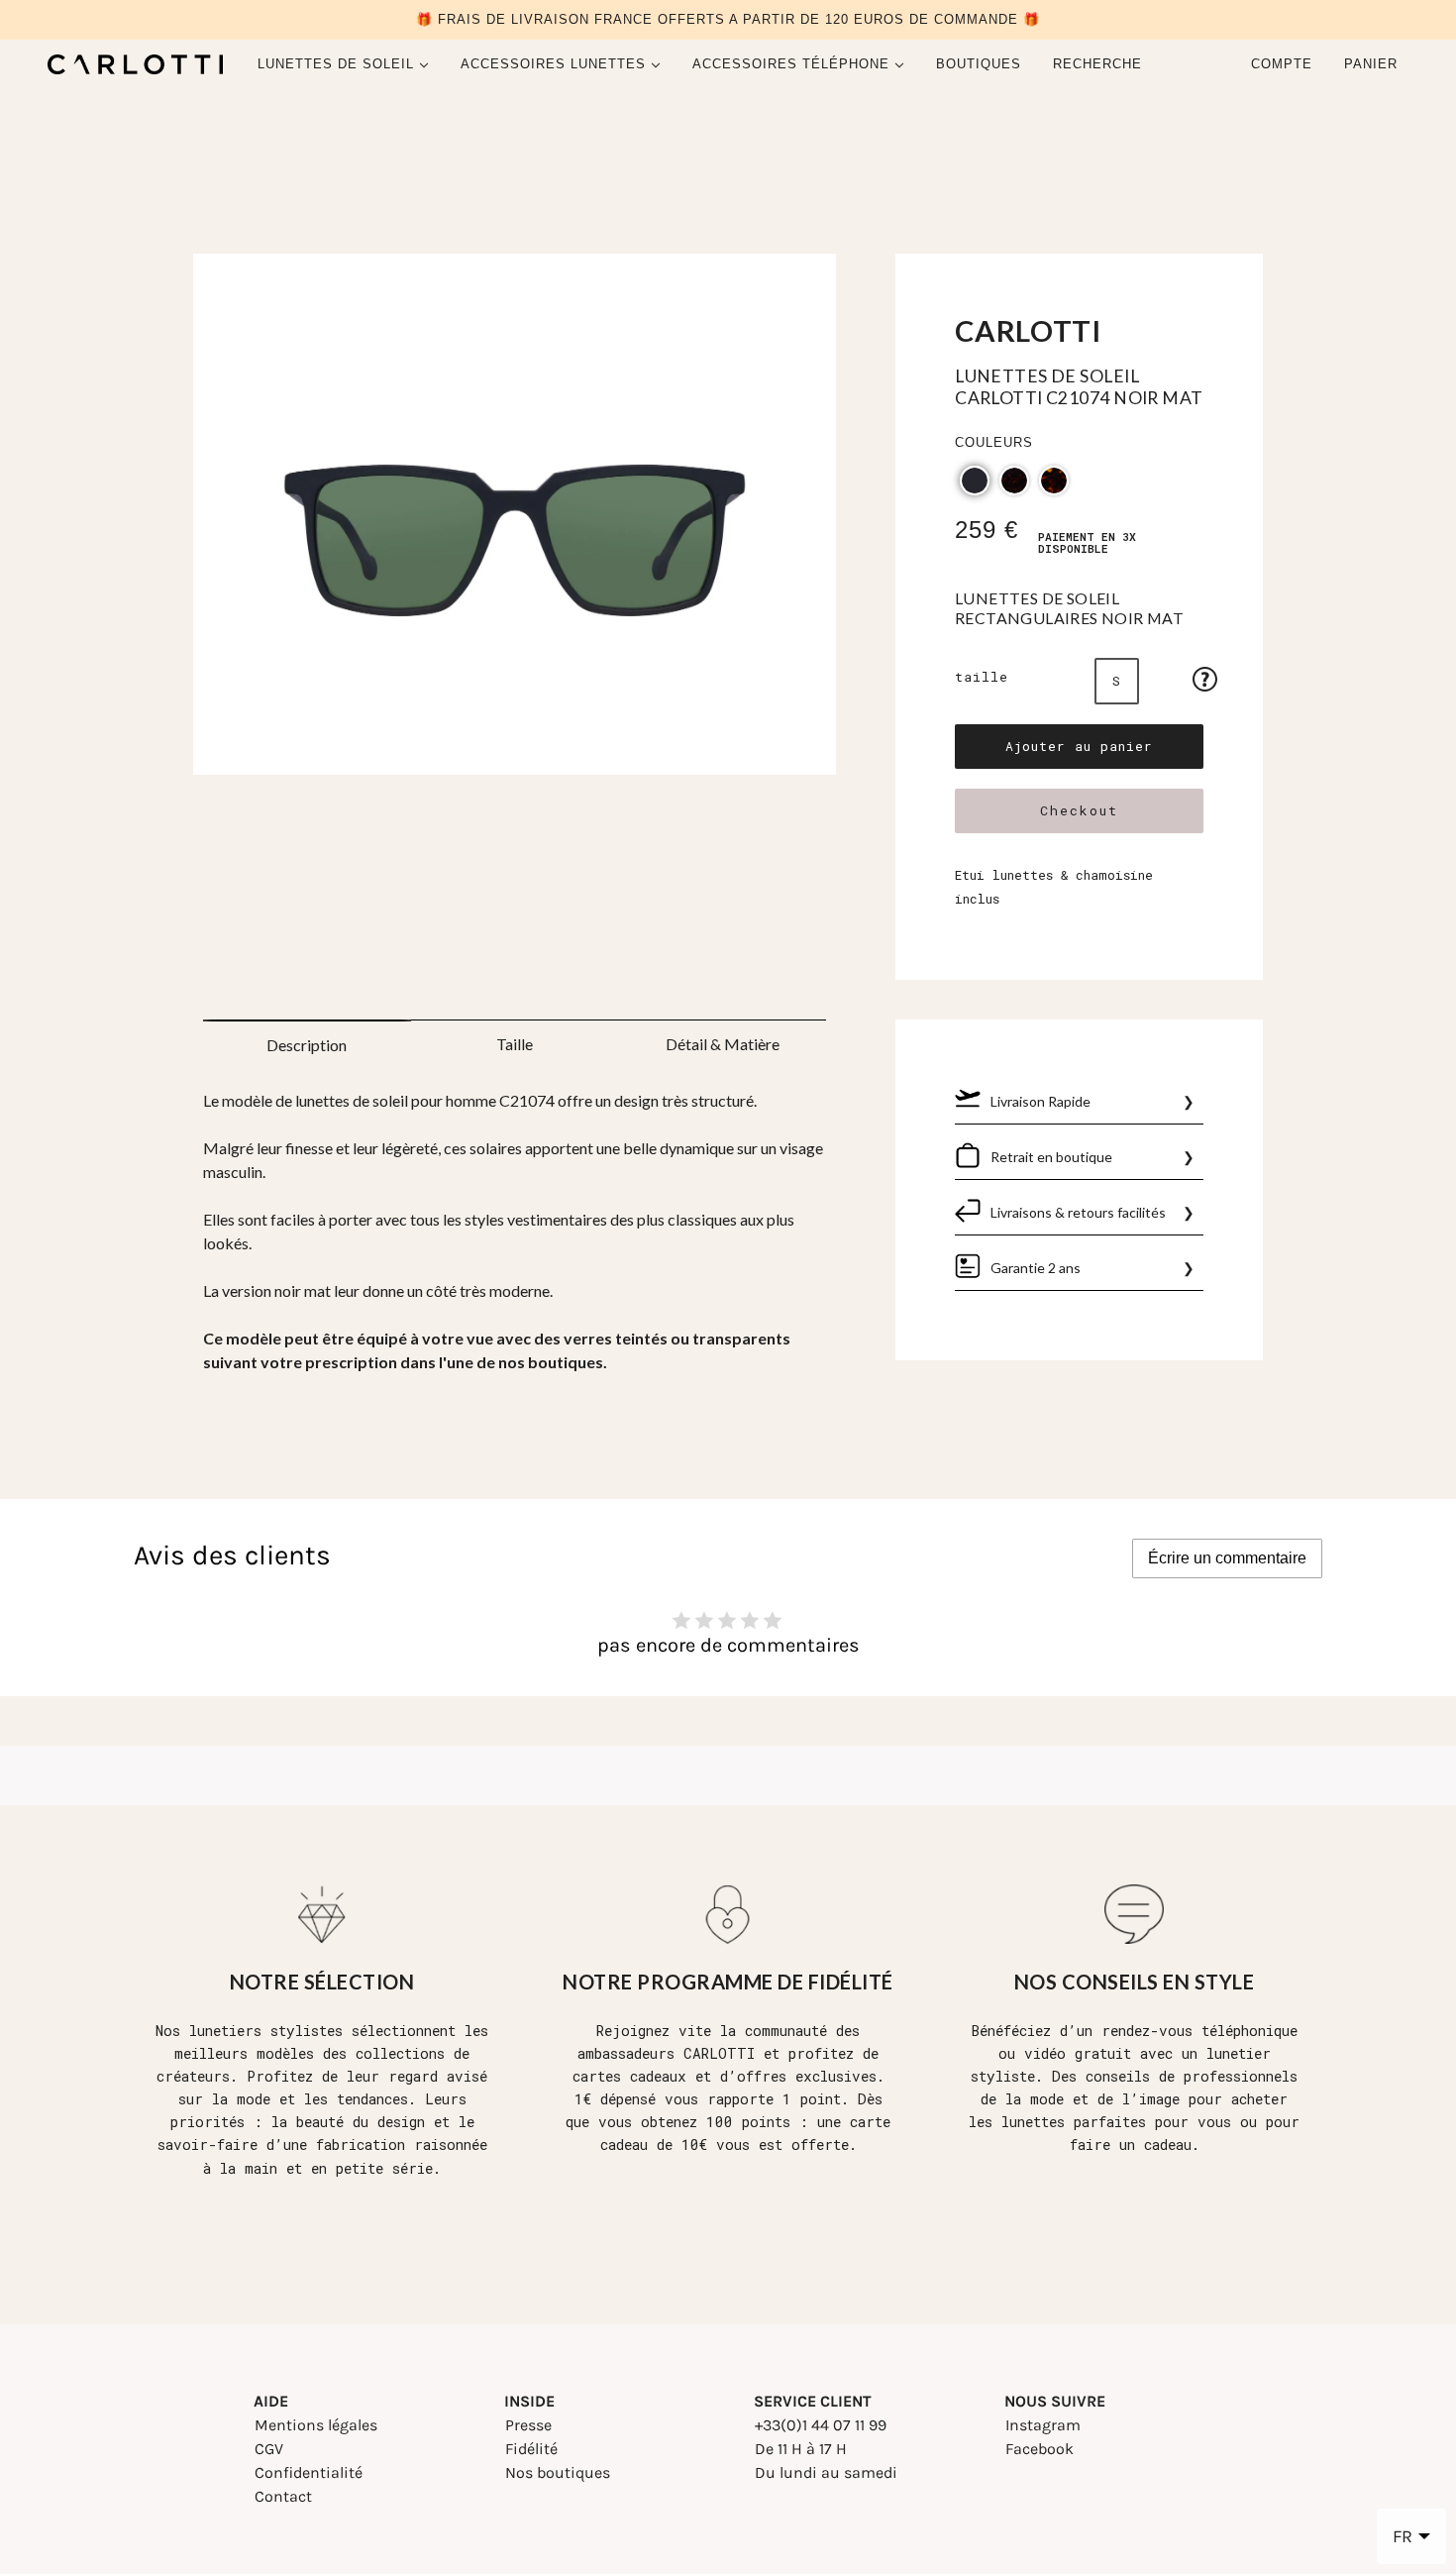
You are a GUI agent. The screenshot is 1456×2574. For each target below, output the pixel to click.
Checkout (1079, 810)
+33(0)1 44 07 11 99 (821, 2425)
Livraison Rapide (1040, 1101)
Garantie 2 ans (1036, 1268)
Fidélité (531, 2449)
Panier (1373, 64)
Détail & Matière (723, 1044)
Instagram (1043, 2425)
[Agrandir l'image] (515, 522)
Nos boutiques (558, 2472)
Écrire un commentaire (1227, 1558)
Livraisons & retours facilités (1078, 1212)
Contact (283, 2496)
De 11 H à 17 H (801, 2449)
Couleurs (994, 442)
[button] (975, 481)
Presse (528, 2425)
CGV (269, 2449)
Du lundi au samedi (826, 2472)
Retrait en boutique (1051, 1157)
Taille (982, 677)
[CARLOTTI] (135, 64)
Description (307, 1045)
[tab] (307, 1039)
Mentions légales (316, 2425)
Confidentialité (309, 2472)
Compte (1282, 64)
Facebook (1040, 2449)
